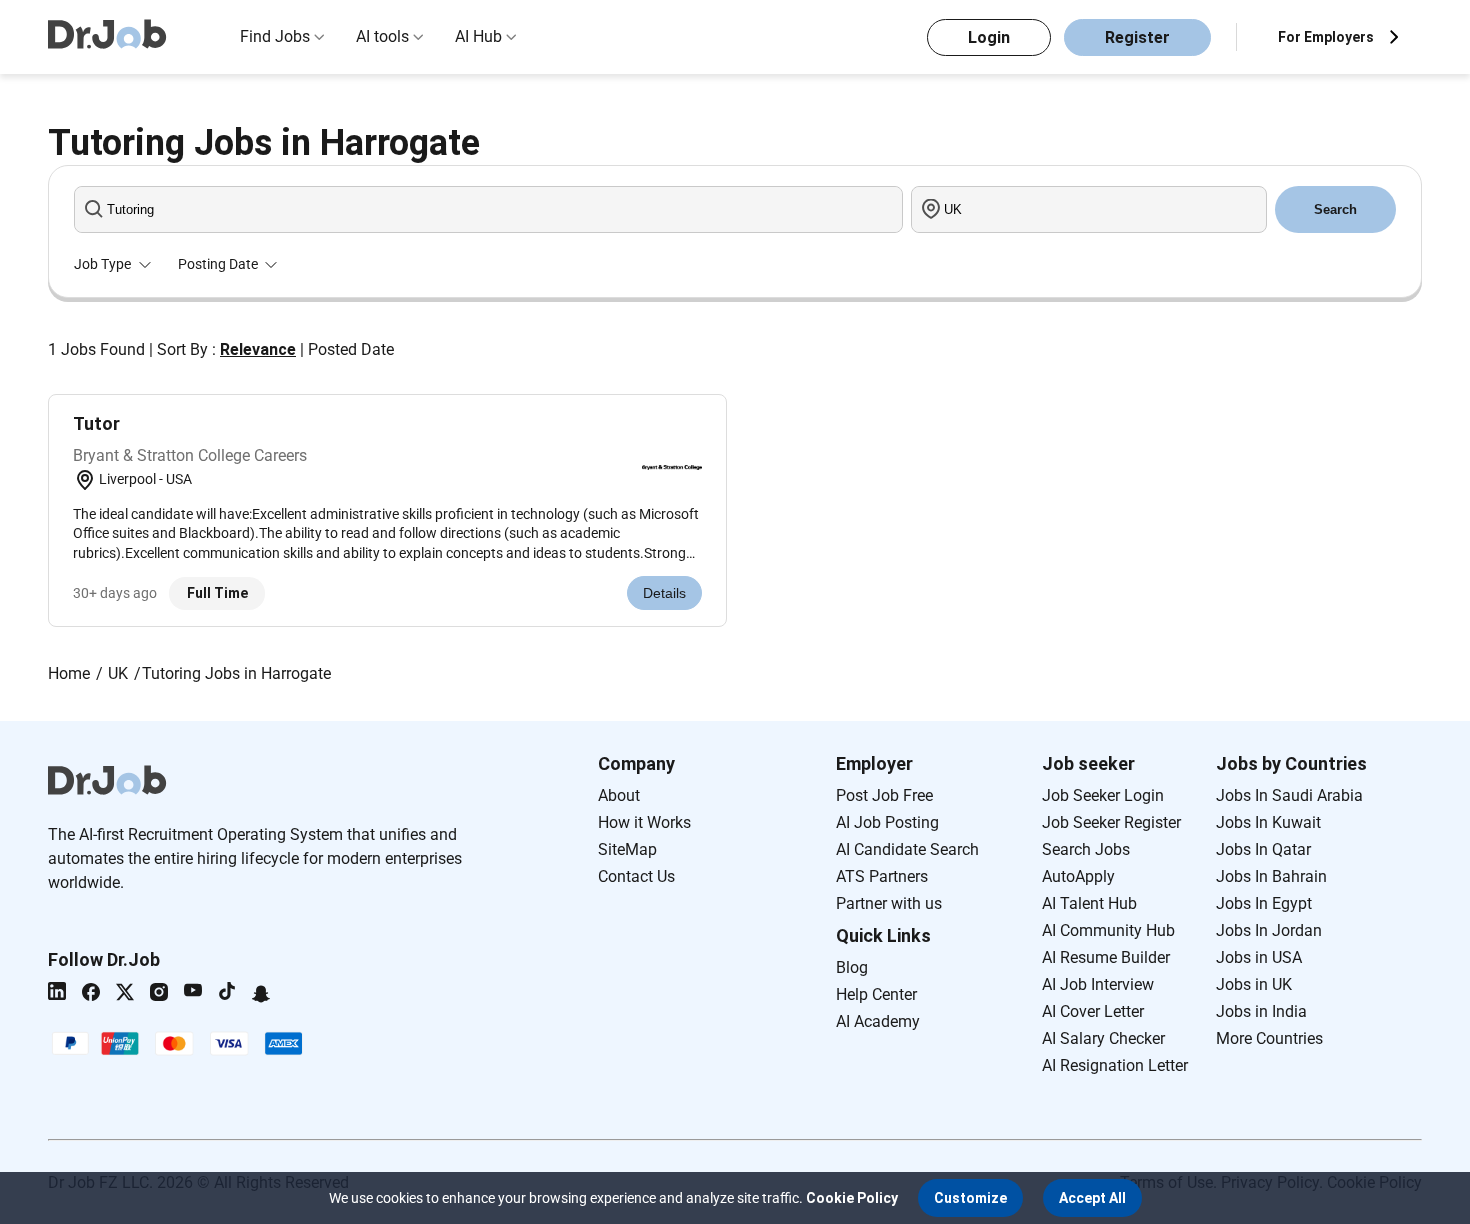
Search (1335, 209)
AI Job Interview (1098, 984)
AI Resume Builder (1106, 957)
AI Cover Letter (1093, 1011)
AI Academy (878, 1021)
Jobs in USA (1259, 957)
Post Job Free (884, 795)
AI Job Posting (887, 822)
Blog (852, 967)
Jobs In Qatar (1263, 849)
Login (989, 37)
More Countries (1269, 1038)
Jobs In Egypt (1264, 903)
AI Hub (478, 36)
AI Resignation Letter (1115, 1065)
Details (664, 593)
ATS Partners (882, 876)
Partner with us (889, 903)
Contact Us (636, 876)
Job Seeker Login (1103, 795)
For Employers (1326, 37)
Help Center (876, 994)
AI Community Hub (1108, 930)
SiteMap (627, 849)
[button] (970, 1198)
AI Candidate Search (907, 849)
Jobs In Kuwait (1268, 822)
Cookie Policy (852, 1198)
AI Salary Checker (1103, 1038)
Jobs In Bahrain (1271, 876)
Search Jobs (1086, 849)
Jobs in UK (1254, 984)
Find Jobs (275, 36)
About (619, 795)
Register (1137, 37)
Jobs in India (1261, 1011)
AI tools (382, 36)
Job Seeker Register (1111, 822)
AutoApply (1078, 876)
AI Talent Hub (1089, 903)
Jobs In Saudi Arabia (1289, 795)
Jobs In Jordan (1269, 930)
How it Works (644, 822)
